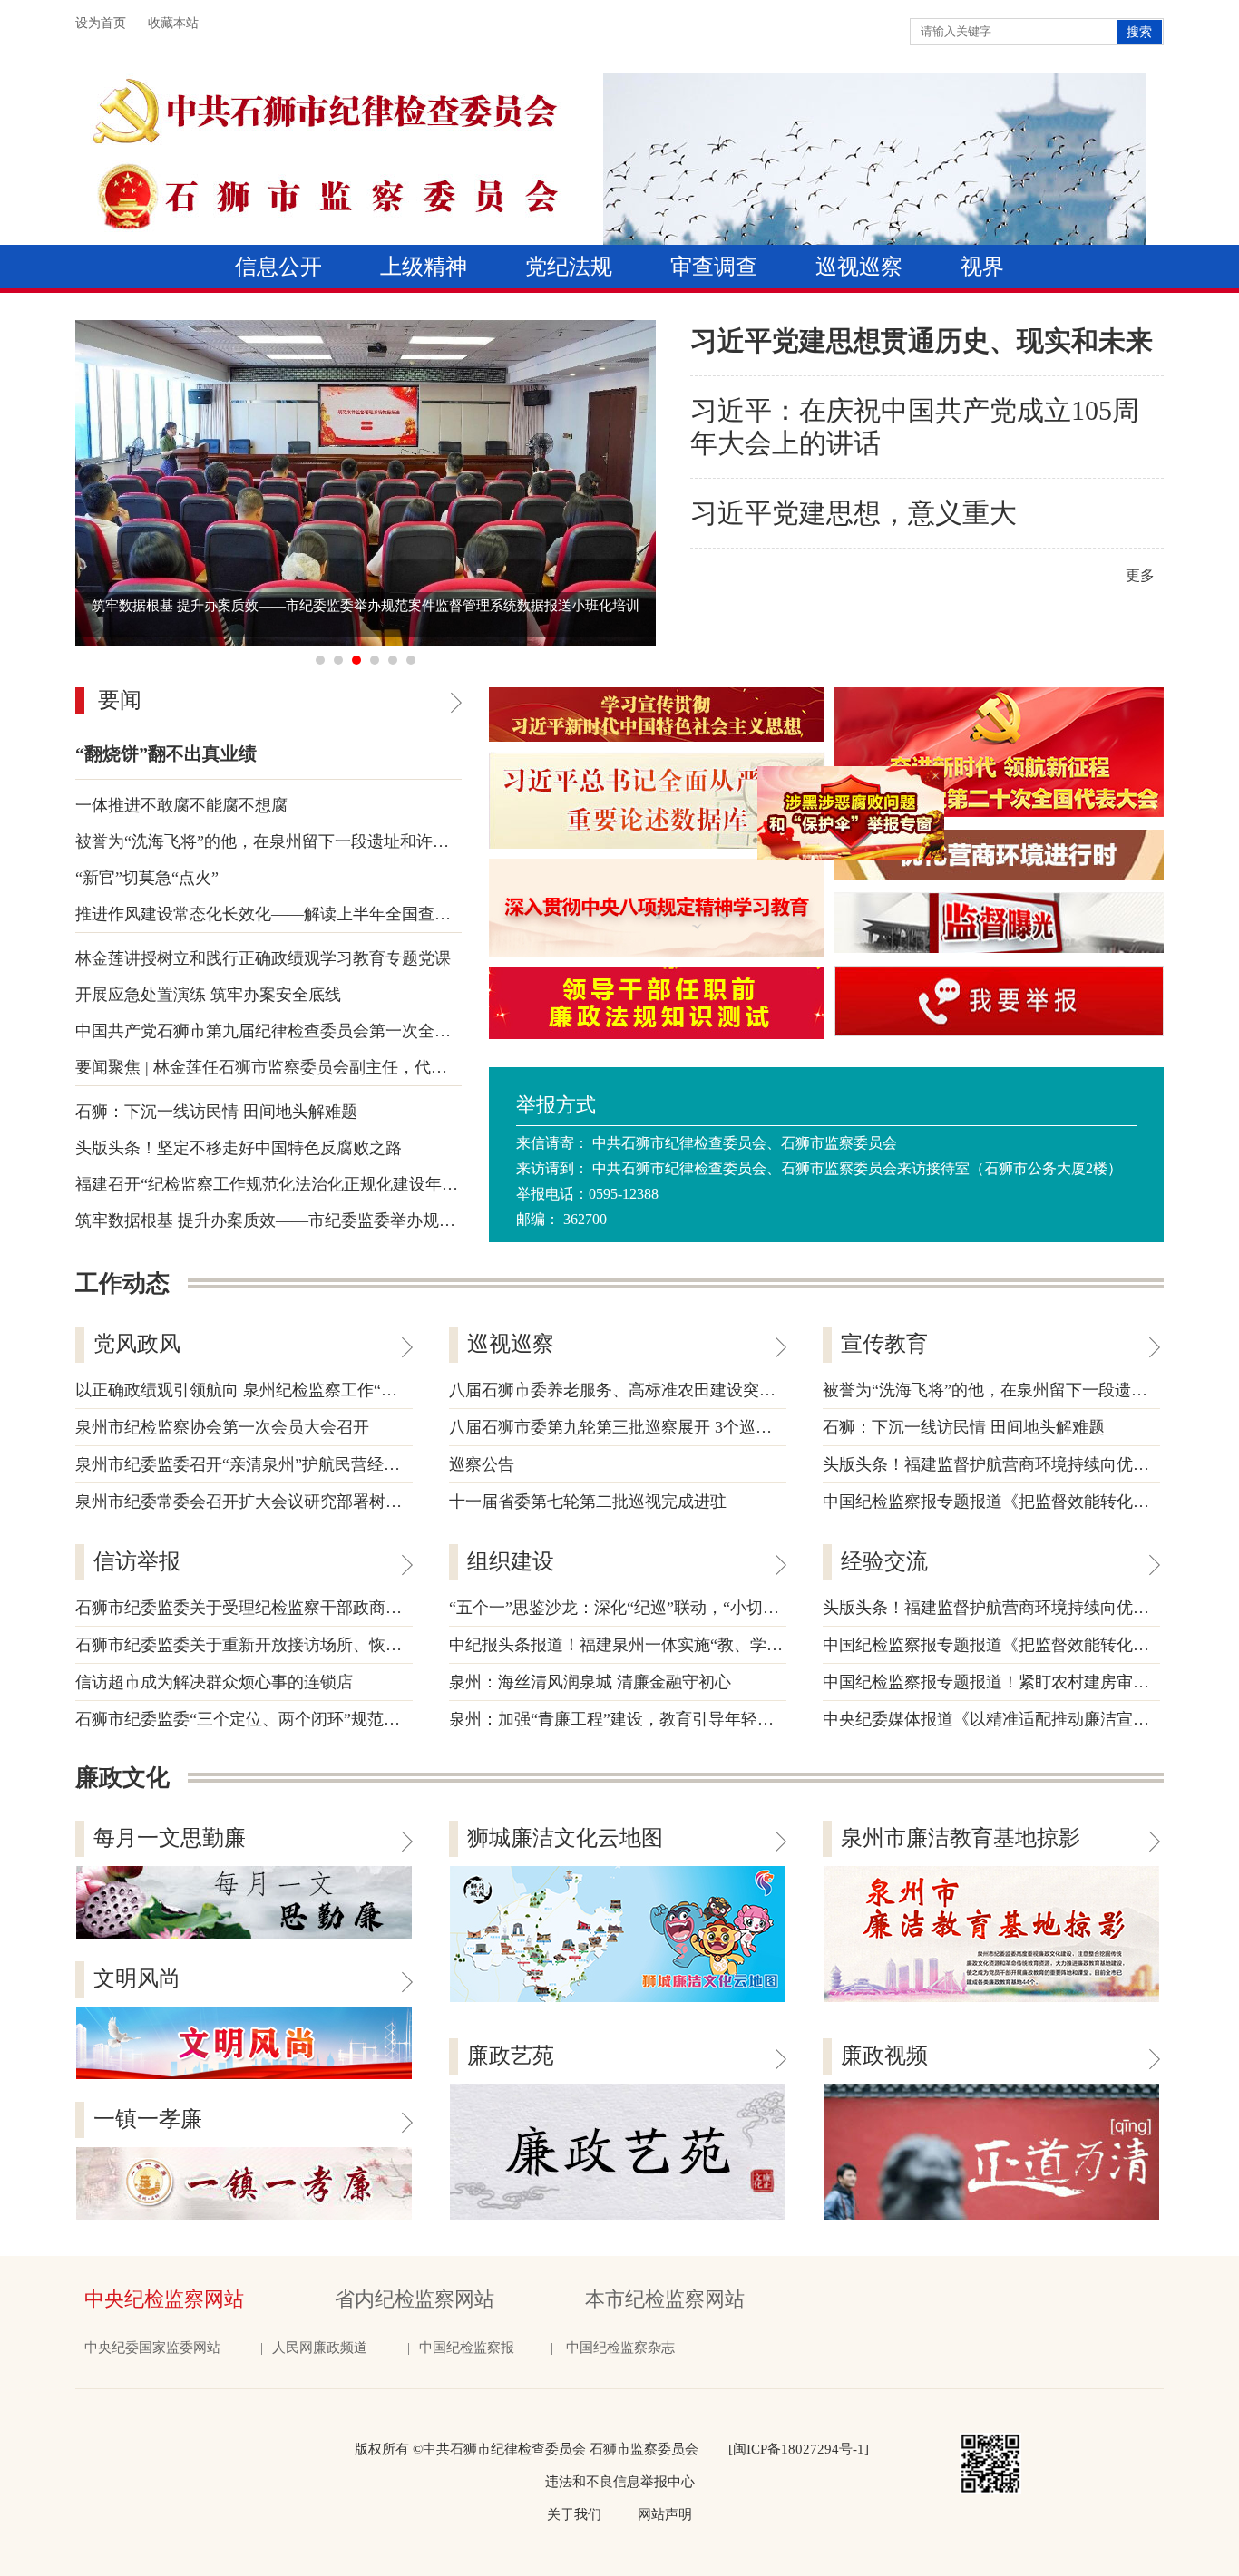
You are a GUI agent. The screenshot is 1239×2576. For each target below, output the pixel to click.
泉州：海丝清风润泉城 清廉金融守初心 (590, 1682)
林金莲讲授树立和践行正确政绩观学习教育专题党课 (263, 958)
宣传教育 (884, 1344)
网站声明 (665, 2514)
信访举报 (137, 1561)
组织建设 (511, 1561)
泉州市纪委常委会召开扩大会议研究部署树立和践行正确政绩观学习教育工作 (353, 1502)
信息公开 (278, 267)
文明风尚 (137, 1978)
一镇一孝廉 (148, 2119)
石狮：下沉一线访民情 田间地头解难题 (216, 1112)
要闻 (120, 700)
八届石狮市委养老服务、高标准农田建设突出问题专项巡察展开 (678, 1390)
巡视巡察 (859, 267)
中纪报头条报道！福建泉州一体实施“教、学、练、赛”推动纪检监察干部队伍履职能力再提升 (783, 1645)
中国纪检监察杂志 (622, 2348)
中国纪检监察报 (467, 2348)
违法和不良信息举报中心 (620, 2482)
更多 (1140, 575)
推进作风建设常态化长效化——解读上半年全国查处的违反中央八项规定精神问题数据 (385, 914)
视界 (982, 267)
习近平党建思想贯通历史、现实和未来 (922, 340)
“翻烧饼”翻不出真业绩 (166, 753)
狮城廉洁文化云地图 (565, 1838)
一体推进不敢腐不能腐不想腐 (181, 805)
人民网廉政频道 (320, 2348)
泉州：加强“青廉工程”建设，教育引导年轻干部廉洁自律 (652, 1719)
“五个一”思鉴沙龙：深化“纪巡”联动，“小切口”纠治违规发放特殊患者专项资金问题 (748, 1608)
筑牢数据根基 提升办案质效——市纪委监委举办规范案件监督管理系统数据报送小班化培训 (404, 1220)
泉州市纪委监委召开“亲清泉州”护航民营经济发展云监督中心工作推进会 (336, 1464)
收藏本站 (173, 23)
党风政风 (137, 1344)
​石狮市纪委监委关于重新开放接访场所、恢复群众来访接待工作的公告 (328, 1645)
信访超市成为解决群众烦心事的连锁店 (214, 1682)
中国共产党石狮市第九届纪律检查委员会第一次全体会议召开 (296, 1031)
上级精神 (424, 267)
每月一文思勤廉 (170, 1838)
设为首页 (101, 23)
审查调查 (714, 267)
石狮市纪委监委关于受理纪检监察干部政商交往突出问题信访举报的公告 (337, 1608)
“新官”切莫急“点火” (147, 878)
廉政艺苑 (511, 2056)
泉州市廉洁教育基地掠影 (961, 1838)
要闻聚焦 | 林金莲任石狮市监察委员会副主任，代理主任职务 (294, 1067)
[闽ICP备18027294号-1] (799, 2449)
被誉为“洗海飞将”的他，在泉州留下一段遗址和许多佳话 (278, 841)
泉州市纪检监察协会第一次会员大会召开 (222, 1427)
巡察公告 (482, 1464)
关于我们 (574, 2514)
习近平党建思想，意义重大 (854, 513)
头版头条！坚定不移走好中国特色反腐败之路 (239, 1148)
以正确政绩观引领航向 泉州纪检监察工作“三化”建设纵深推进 (297, 1390)
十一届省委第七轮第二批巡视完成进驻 (588, 1502)
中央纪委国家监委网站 (152, 2348)
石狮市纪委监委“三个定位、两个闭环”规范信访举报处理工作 (295, 1719)
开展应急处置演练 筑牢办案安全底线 (208, 995)
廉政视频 (884, 2056)
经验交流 (884, 1561)
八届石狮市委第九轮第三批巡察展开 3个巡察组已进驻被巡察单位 (684, 1427)
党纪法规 (569, 267)
